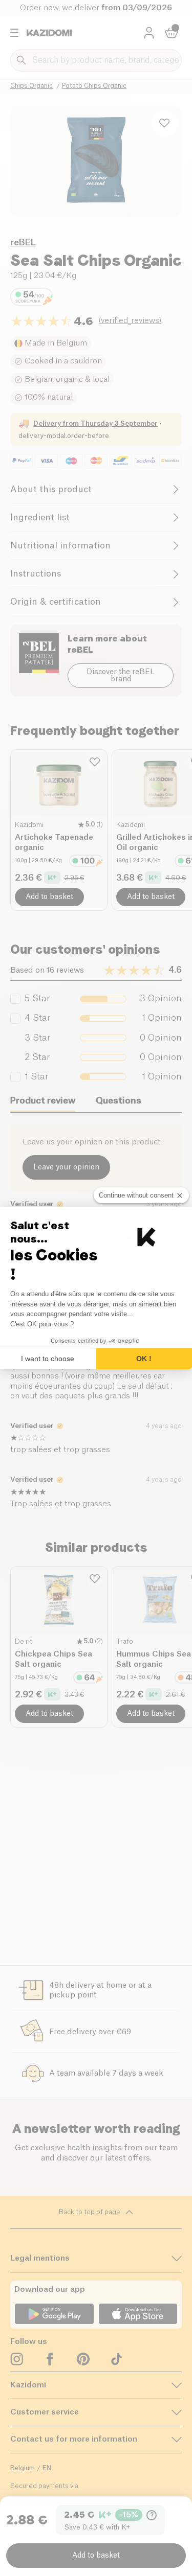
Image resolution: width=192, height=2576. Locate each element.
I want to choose (48, 1359)
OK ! (144, 1359)
